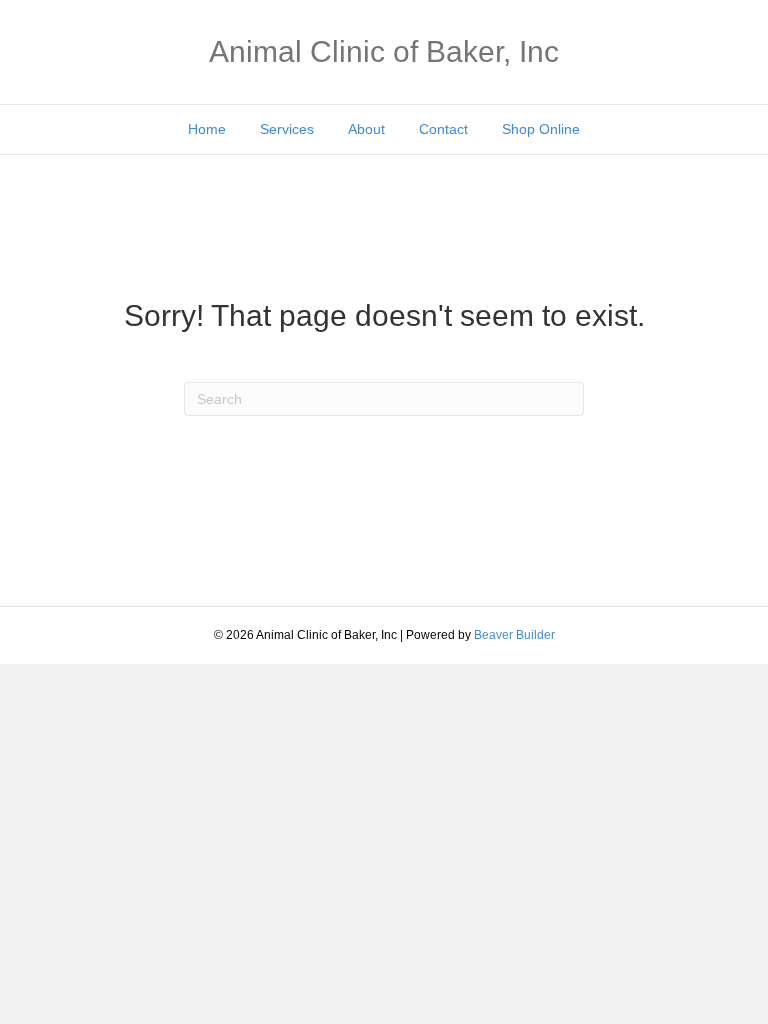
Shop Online (541, 129)
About (366, 129)
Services (287, 129)
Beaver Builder (514, 635)
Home (207, 129)
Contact (443, 129)
